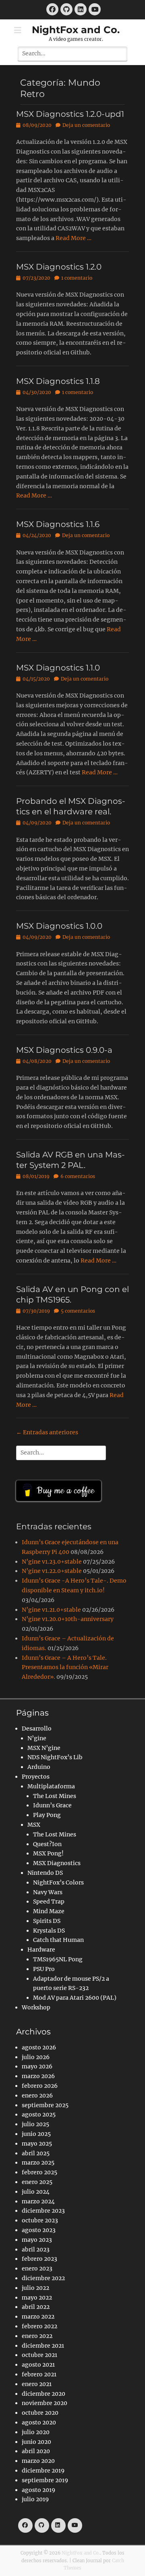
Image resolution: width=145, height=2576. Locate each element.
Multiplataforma (51, 1786)
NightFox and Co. (76, 30)
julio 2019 (35, 2499)
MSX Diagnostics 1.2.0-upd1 (70, 114)
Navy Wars (48, 1892)
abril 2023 (36, 2249)
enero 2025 (37, 2182)
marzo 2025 (38, 2163)
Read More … (74, 238)
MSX (34, 1825)
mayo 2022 (37, 2298)
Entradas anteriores (47, 1432)
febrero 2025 (39, 2172)
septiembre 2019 (45, 2480)
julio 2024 (36, 2192)
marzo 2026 (38, 2076)
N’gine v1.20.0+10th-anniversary (68, 1619)
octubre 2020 (40, 2413)
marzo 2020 (38, 2461)
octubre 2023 (40, 2220)
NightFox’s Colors (58, 1882)
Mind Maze (49, 1911)
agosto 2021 (38, 2365)
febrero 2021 (39, 2374)
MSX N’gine (44, 1748)
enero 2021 (37, 2384)
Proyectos (36, 1777)
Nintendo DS (45, 1873)
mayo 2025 (37, 2144)
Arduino (39, 1767)
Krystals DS (49, 1931)
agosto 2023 (39, 2230)
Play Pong (47, 1815)
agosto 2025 (39, 2114)
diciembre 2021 (43, 2346)
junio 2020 (36, 2442)
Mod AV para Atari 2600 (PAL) (75, 1998)
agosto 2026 (39, 2047)
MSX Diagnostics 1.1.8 (58, 381)
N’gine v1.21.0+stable (51, 1610)
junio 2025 (36, 2134)
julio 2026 (36, 2057)
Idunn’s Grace (52, 1805)
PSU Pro (44, 1969)
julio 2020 (36, 2432)
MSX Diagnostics (57, 1863)
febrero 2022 (39, 2326)
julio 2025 (35, 2124)
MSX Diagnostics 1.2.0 (59, 267)
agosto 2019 (38, 2490)
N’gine (37, 1738)
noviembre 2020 (45, 2403)
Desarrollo (37, 1729)
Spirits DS (47, 1921)
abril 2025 (36, 2153)
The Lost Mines (55, 1796)
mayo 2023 (37, 2240)
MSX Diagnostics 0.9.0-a (64, 1050)
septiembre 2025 (45, 2105)
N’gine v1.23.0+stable (52, 1562)
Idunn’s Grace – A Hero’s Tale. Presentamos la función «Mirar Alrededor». (65, 1667)
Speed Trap (49, 1901)
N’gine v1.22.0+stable (52, 1571)
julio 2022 (35, 2288)
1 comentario (77, 278)
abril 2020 (36, 2451)
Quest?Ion (47, 1844)
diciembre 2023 (43, 2211)
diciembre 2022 (43, 2278)
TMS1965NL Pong (58, 1959)
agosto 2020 (39, 2422)
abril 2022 (36, 2307)
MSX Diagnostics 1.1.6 (58, 524)
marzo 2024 (38, 2201)
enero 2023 (37, 2268)
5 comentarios (78, 1311)
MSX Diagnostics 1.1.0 (58, 668)
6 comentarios (78, 1176)
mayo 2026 (37, 2066)
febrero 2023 (39, 2259)
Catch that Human (58, 1940)
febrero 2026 (40, 2086)
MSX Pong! (48, 1853)
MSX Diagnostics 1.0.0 (59, 926)
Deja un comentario (86, 125)
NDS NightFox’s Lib (55, 1757)
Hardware (41, 1950)
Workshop (36, 2007)
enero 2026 (37, 2095)
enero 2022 (37, 2336)
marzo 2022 (38, 2317)
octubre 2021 (39, 2355)
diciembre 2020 (43, 2394)
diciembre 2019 (43, 2471)
